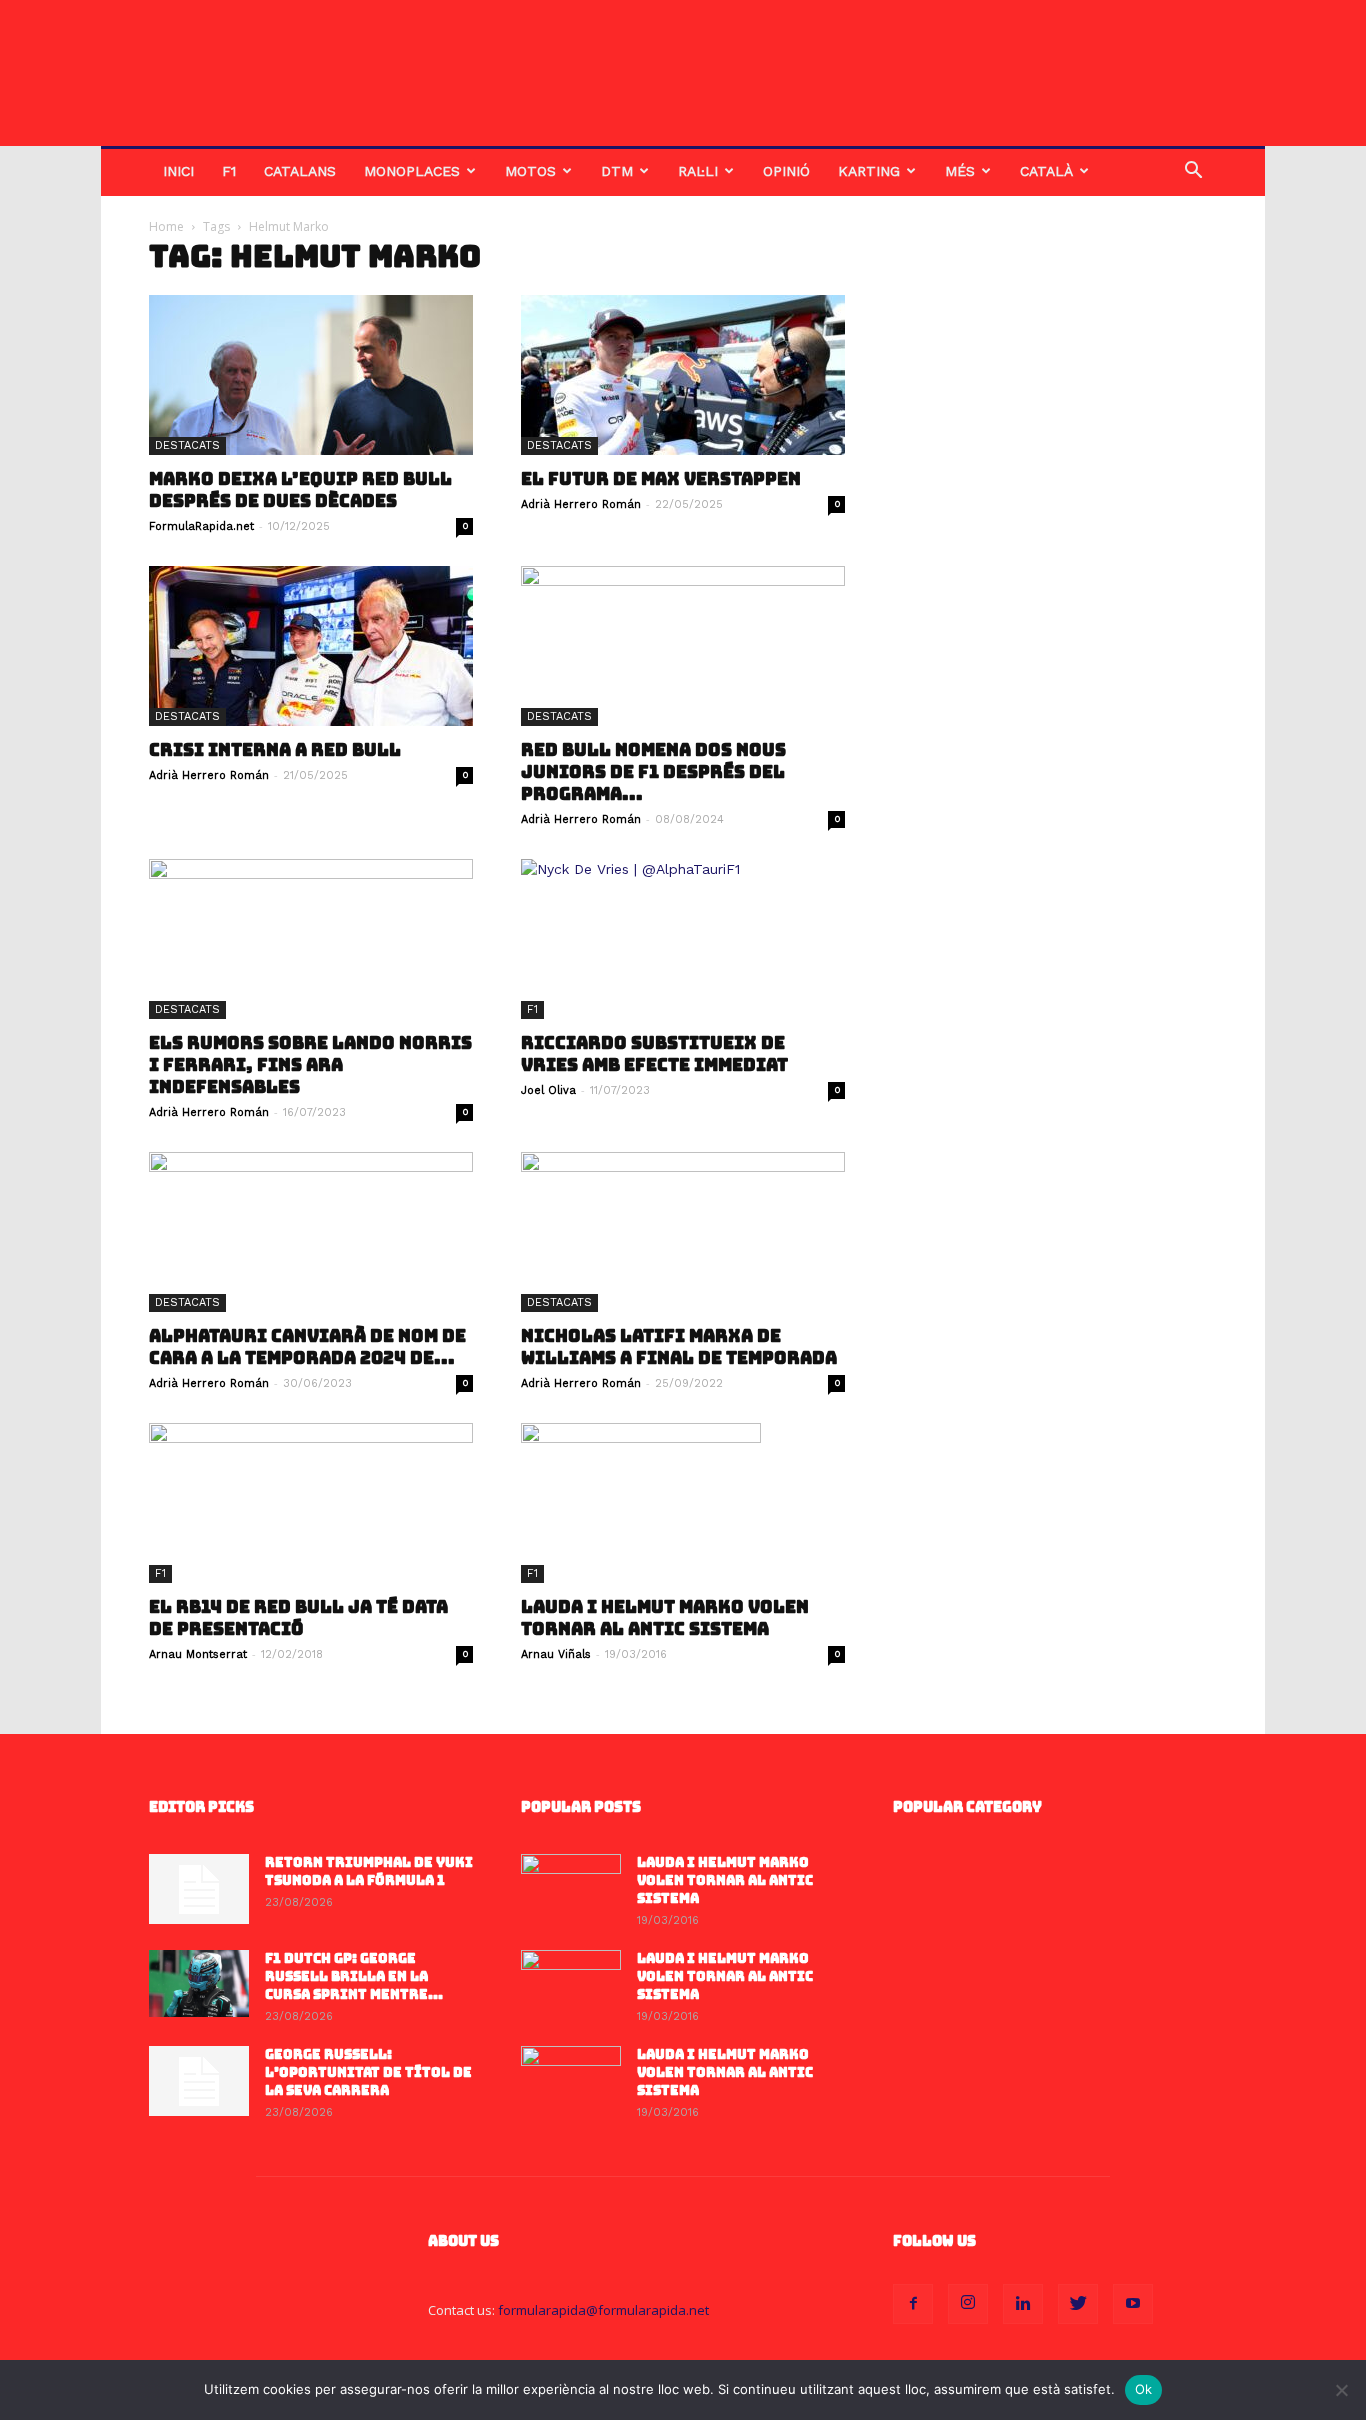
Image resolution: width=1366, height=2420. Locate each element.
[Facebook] (913, 2304)
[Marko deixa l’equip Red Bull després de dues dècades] (311, 375)
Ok (1144, 2389)
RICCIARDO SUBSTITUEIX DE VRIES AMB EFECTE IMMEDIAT (654, 1054)
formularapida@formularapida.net (603, 2310)
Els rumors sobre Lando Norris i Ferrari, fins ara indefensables (310, 1065)
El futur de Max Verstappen (661, 479)
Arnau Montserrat (198, 1654)
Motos (530, 171)
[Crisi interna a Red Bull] (311, 646)
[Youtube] (1133, 2304)
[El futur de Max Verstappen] (683, 375)
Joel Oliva (548, 1090)
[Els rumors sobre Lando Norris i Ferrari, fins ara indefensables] (311, 939)
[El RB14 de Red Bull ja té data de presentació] (311, 1503)
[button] (1193, 172)
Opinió (786, 171)
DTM (617, 171)
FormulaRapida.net (201, 526)
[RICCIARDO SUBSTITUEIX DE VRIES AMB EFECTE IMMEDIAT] (683, 939)
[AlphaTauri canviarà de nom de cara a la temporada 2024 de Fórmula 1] (311, 1232)
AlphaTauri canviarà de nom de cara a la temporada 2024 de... (307, 1347)
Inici (178, 171)
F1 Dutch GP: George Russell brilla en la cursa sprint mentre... (354, 1976)
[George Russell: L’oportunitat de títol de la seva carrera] (199, 2081)
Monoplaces (412, 171)
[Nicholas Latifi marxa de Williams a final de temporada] (683, 1232)
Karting (869, 171)
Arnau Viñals (556, 1654)
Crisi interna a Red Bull (275, 750)
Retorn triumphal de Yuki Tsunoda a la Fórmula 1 (369, 1871)
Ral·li (698, 171)
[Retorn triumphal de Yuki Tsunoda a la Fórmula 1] (199, 1889)
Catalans (300, 171)
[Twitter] (1078, 2304)
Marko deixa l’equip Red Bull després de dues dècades (300, 490)
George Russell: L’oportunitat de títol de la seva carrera (368, 2072)
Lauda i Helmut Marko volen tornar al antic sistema (665, 1618)
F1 (229, 171)
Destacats (187, 445)
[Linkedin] (1023, 2304)
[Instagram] (968, 2304)
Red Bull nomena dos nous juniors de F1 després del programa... (653, 772)
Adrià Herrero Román (581, 504)
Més (960, 171)
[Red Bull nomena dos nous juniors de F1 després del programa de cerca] (683, 646)
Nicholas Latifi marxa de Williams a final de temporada (679, 1347)
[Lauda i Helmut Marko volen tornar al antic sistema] (683, 1503)
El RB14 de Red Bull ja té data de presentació (298, 1618)
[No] (1341, 2390)
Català (1046, 171)
